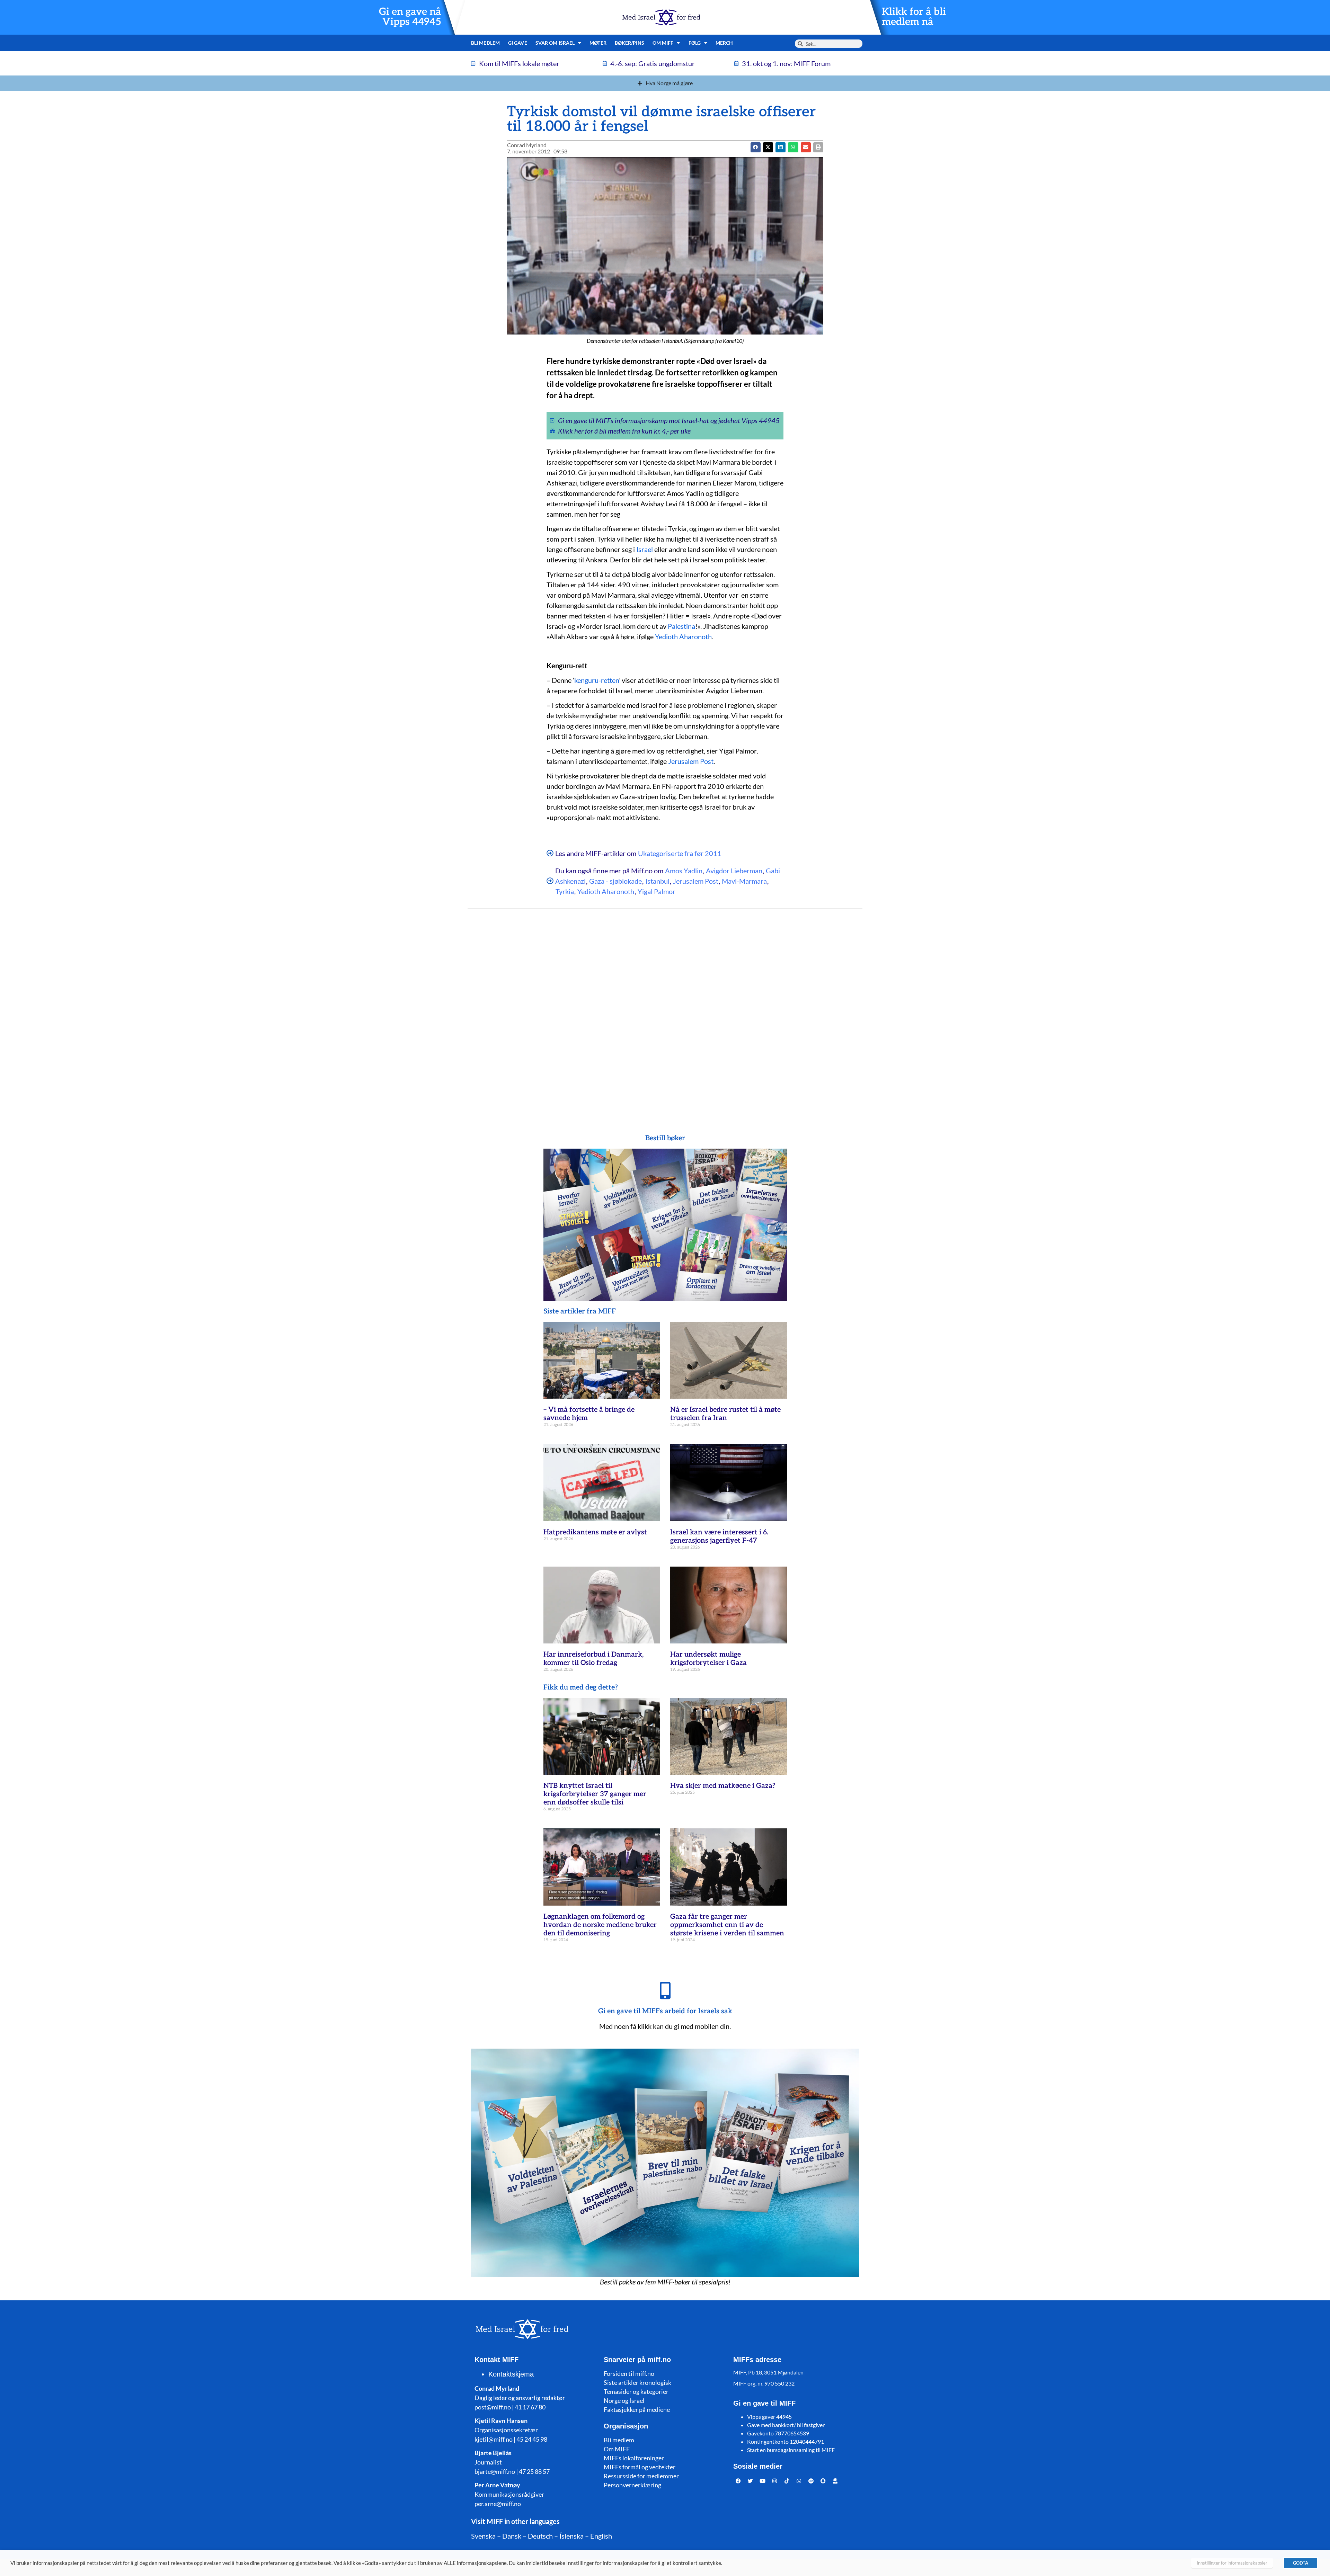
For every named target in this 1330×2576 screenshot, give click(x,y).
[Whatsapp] (799, 2481)
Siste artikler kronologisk (637, 2382)
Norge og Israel (624, 2400)
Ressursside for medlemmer (641, 2476)
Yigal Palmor (657, 891)
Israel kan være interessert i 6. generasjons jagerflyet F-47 (719, 1536)
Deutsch (540, 2536)
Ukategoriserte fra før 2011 (680, 853)
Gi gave (518, 43)
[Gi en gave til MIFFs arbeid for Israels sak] (665, 1990)
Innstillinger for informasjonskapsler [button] (1232, 2563)
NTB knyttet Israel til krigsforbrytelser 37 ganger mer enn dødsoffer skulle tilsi (595, 1794)
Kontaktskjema (511, 2374)
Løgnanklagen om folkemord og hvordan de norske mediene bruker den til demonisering (600, 1925)
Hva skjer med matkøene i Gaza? (723, 1786)
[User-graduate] (835, 2481)
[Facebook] (738, 2481)
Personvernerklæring (632, 2485)
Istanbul (657, 881)
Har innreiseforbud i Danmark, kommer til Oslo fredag (593, 1659)
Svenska (483, 2536)
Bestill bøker (665, 1138)
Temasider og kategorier (636, 2391)
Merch (724, 43)
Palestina (681, 626)
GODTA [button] (1301, 2563)
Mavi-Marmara (744, 881)
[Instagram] (775, 2481)
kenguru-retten (597, 680)
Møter (598, 43)
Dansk (512, 2536)
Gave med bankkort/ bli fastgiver (786, 2425)
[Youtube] (763, 2481)
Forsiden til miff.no (629, 2373)
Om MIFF (617, 2449)
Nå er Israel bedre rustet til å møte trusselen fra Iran (725, 1414)
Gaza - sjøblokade (615, 881)
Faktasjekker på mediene (637, 2409)
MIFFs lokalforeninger (634, 2458)
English (601, 2536)
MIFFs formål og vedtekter (640, 2467)
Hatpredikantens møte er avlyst (595, 1532)
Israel (645, 549)
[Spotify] (811, 2481)
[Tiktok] (787, 2481)
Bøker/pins (629, 43)
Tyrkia (565, 891)
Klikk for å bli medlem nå (914, 17)
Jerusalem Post (691, 761)
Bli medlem (485, 43)
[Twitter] (751, 2481)
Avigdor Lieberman (734, 871)
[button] (768, 147)
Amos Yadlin (684, 871)
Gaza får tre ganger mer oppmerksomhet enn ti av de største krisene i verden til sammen (727, 1925)
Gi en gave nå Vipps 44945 (410, 17)
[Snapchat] (823, 2481)
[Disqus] (665, 1008)
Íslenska (571, 2536)
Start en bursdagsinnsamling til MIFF (791, 2450)
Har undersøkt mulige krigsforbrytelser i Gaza (708, 1659)
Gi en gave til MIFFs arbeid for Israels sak (665, 2011)
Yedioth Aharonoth (683, 636)
